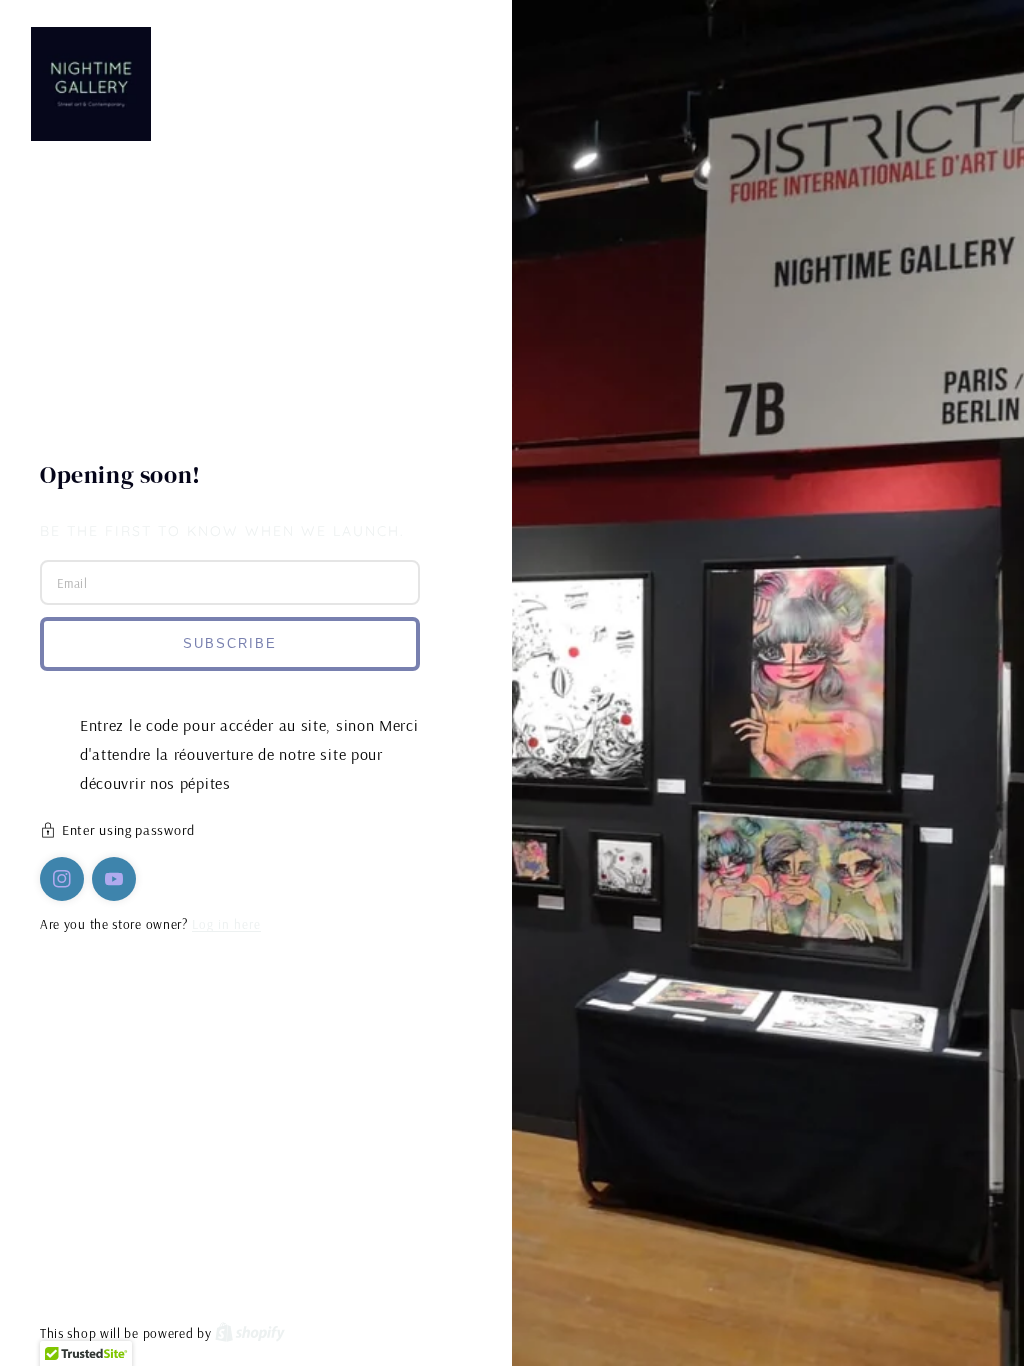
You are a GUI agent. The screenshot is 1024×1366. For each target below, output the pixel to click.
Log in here (226, 924)
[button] (256, 832)
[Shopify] (250, 1333)
